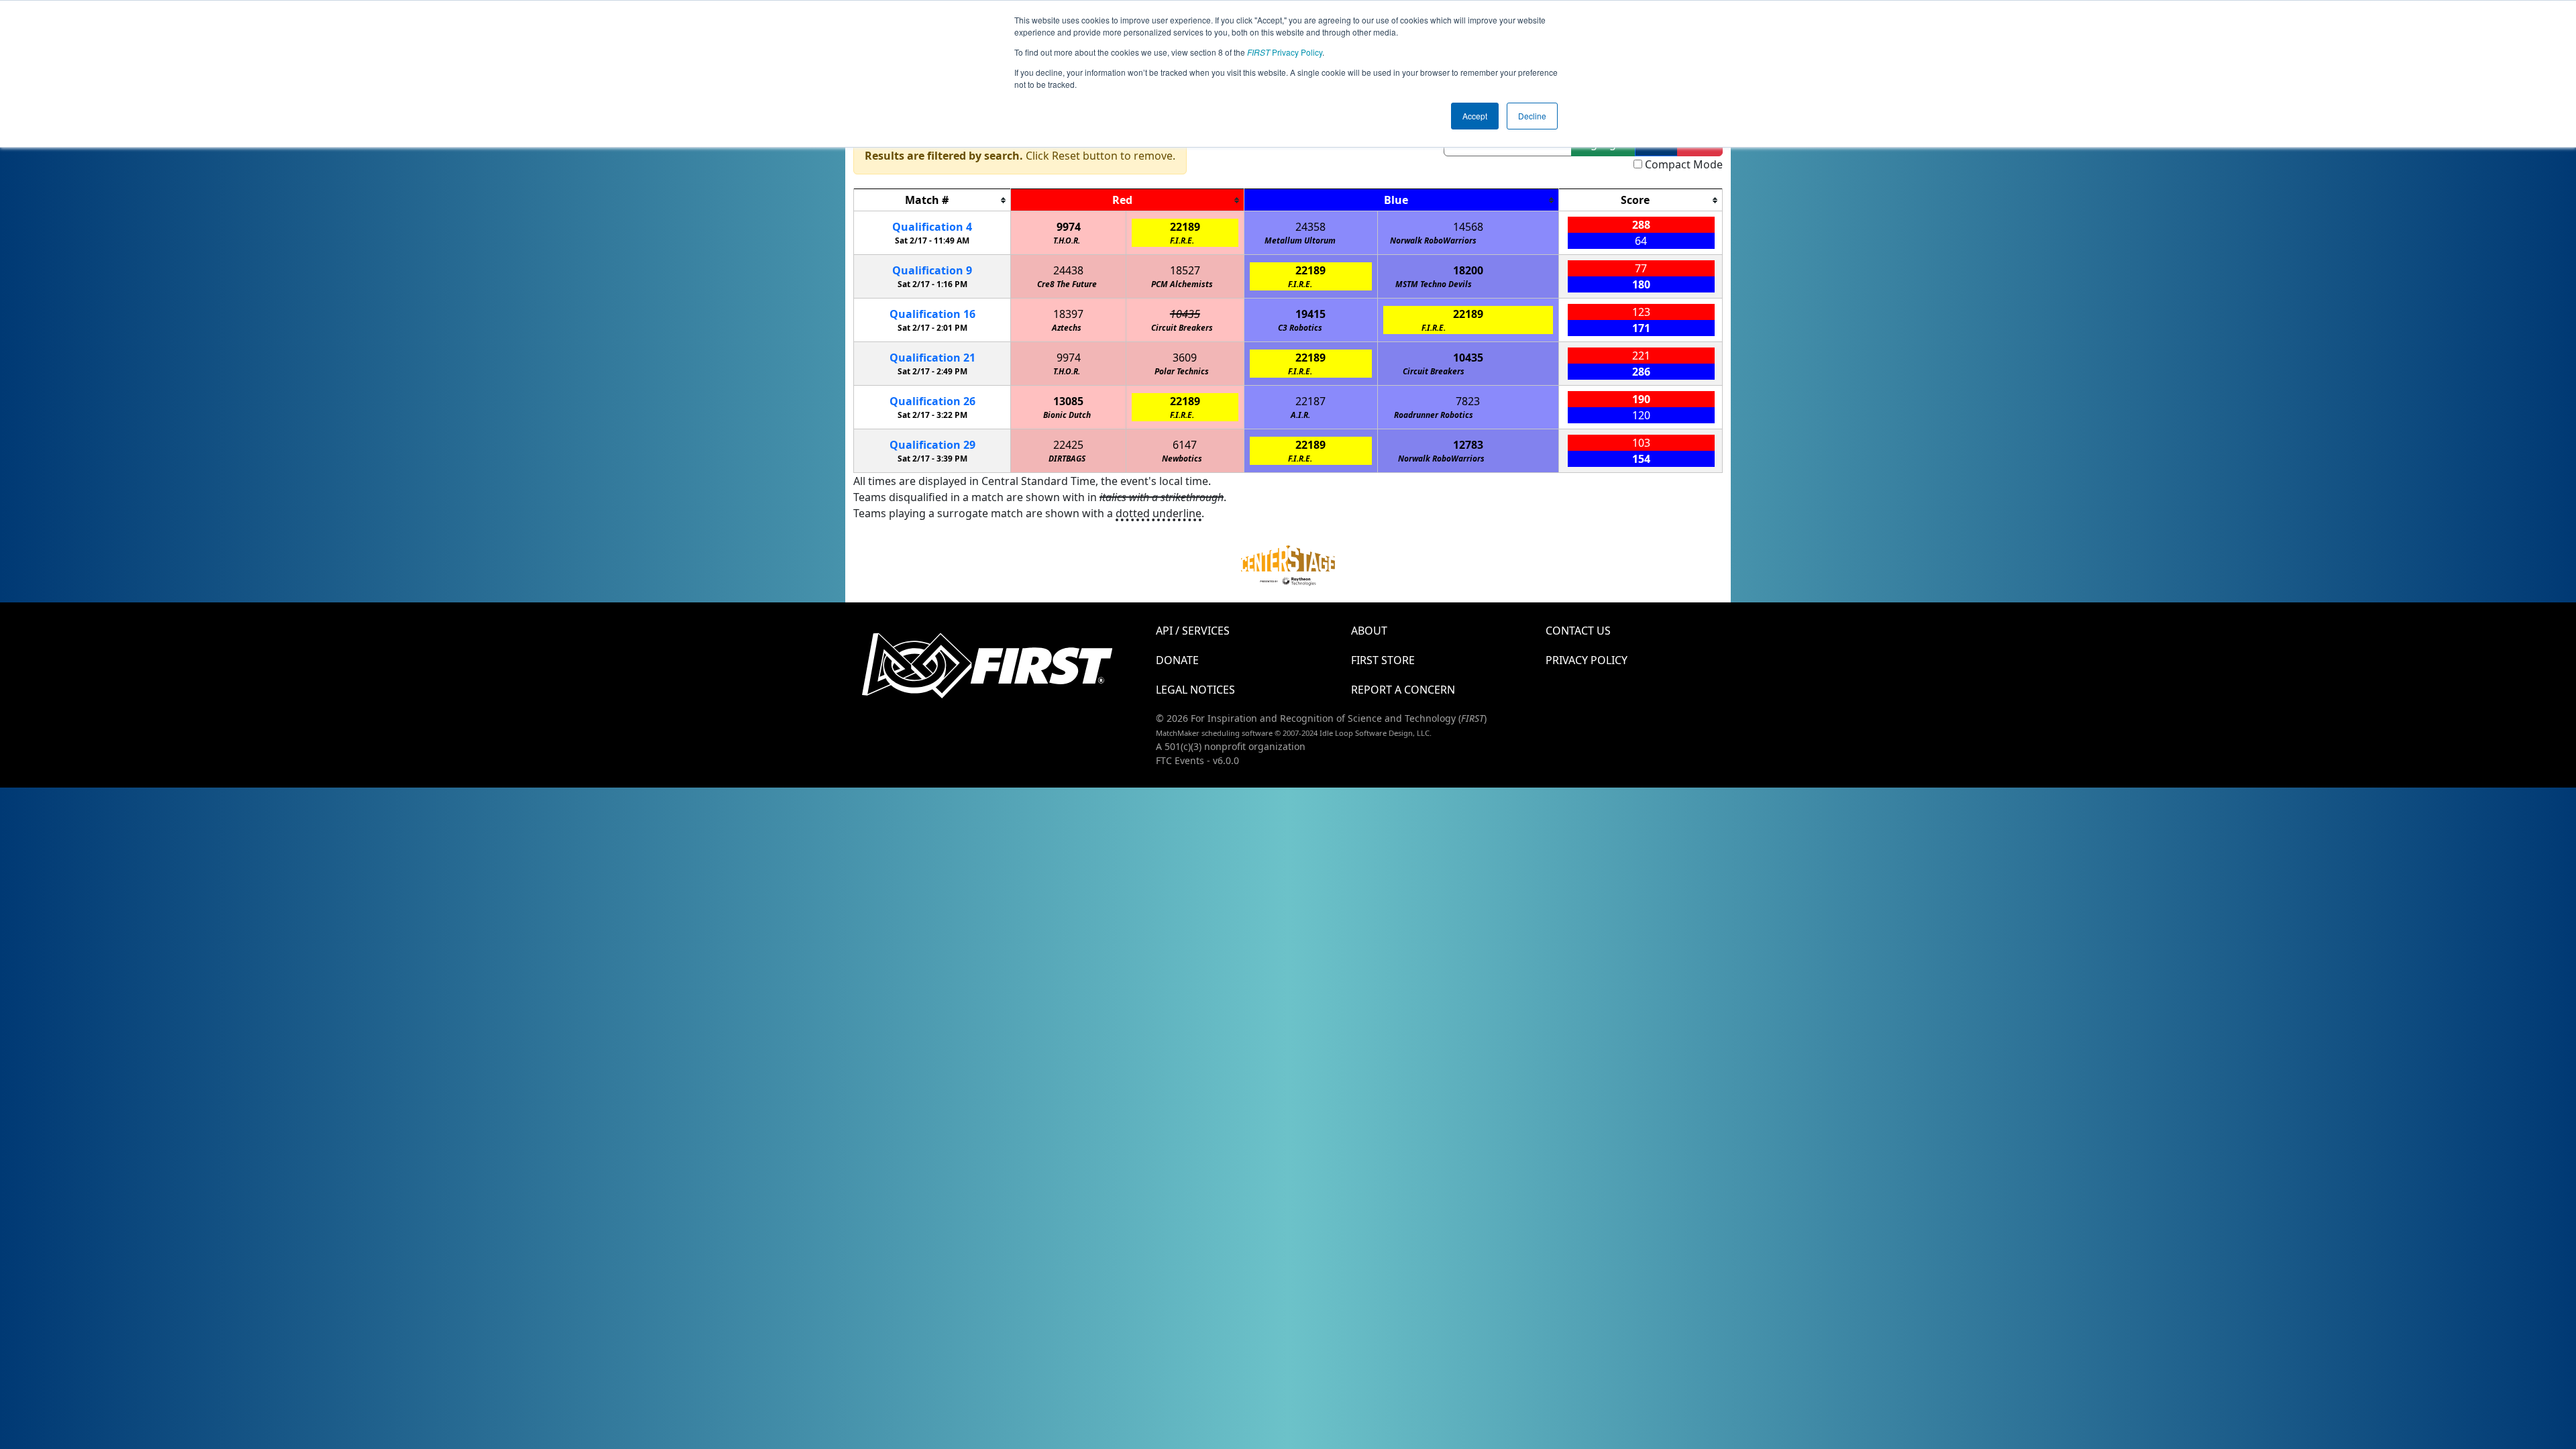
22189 (1185, 227)
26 (932, 401)
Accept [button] (1475, 116)
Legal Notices (1195, 690)
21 (932, 358)
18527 (1185, 270)
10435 (1185, 314)
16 (932, 314)
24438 (1068, 270)
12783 (1468, 445)
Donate (1177, 660)
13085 (1068, 401)
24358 (1310, 227)
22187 (1310, 401)
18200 (1468, 270)
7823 (1468, 401)
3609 (1185, 358)
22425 (1068, 445)
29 (932, 445)
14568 (1468, 227)
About (1369, 631)
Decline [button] (1532, 116)
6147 (1185, 445)
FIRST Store (1383, 660)
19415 (1310, 314)
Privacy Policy (1285, 52)
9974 (1069, 227)
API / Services (1193, 631)
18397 (1068, 314)
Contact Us (1578, 631)
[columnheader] (932, 200)
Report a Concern (1403, 690)
